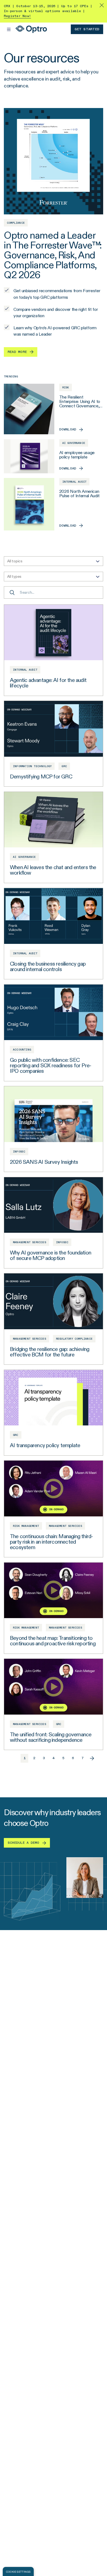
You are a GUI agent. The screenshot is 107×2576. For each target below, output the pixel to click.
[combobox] (54, 561)
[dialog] (18, 2571)
